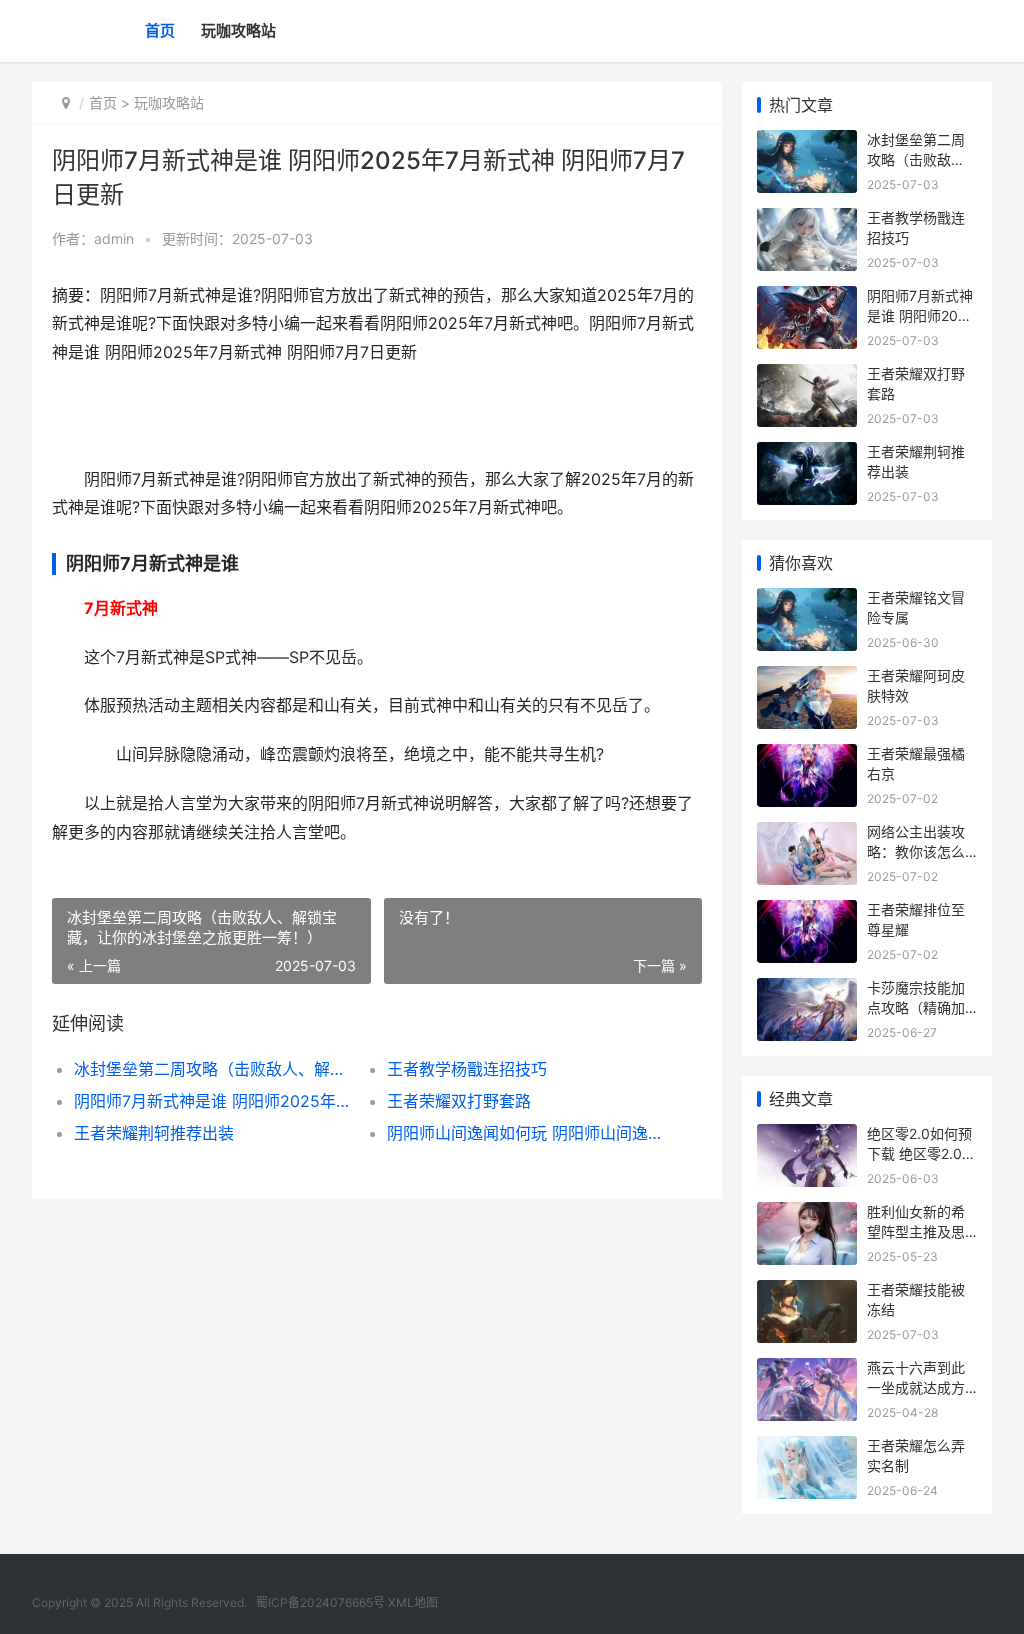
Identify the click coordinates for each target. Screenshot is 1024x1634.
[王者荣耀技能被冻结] (807, 1292)
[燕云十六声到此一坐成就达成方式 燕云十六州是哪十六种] (807, 1370)
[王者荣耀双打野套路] (807, 376)
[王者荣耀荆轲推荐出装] (807, 454)
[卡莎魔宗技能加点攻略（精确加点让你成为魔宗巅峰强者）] (807, 990)
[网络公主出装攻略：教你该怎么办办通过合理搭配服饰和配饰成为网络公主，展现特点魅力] (807, 834)
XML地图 (413, 1602)
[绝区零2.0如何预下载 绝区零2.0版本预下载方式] (807, 1136)
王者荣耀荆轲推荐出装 (154, 1133)
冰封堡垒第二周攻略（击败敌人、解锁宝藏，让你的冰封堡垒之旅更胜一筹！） (215, 1069)
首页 (160, 30)
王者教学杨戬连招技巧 (467, 1069)
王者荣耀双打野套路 (459, 1101)
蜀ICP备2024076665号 (320, 1602)
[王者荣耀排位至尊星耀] (807, 912)
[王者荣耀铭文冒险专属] (807, 600)
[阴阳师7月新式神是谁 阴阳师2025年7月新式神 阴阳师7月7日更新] (807, 298)
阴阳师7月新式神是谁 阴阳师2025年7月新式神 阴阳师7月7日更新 (215, 1101)
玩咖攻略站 (238, 30)
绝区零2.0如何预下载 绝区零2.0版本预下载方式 (921, 1153)
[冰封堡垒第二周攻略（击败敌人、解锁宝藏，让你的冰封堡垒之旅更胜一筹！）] (807, 142)
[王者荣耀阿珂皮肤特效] (807, 678)
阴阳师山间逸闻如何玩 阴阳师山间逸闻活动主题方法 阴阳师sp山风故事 (528, 1133)
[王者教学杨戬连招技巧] (807, 220)
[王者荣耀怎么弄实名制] (807, 1448)
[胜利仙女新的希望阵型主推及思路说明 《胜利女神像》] (807, 1214)
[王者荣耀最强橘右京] (807, 756)
